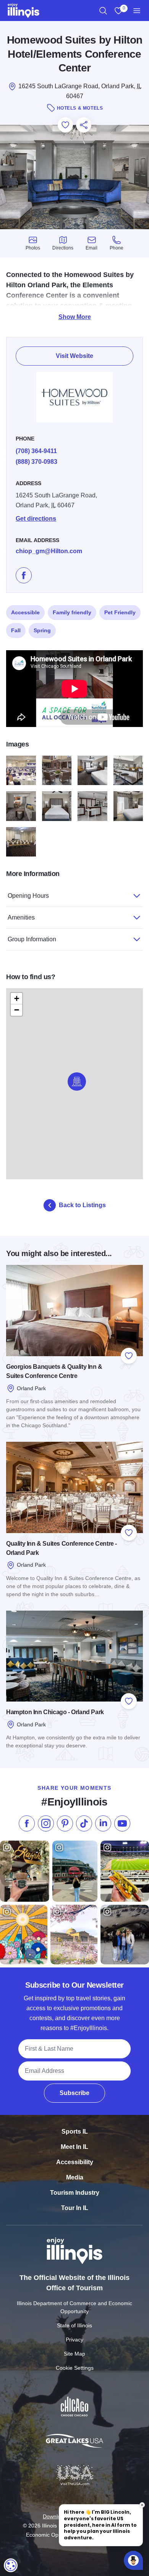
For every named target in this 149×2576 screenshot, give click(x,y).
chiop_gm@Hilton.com (49, 551)
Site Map (74, 2354)
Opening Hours (28, 896)
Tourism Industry (75, 2193)
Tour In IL (75, 2208)
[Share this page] (84, 125)
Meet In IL (74, 2147)
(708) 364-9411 (36, 451)
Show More (75, 317)
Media (75, 2177)
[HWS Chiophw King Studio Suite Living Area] (21, 806)
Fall (16, 630)
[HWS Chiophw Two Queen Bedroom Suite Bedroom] (92, 771)
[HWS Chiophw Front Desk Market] (92, 806)
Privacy (74, 2340)
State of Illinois (74, 2325)
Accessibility (75, 2162)
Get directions (36, 519)
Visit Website (74, 356)
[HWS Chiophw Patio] (57, 771)
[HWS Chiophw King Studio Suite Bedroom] (128, 806)
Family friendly (72, 612)
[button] (77, 1082)
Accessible (25, 612)
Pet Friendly (120, 612)
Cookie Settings (75, 2368)
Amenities (21, 917)
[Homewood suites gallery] (21, 771)
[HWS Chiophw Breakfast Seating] (128, 771)
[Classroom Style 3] (21, 842)
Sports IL (75, 2132)
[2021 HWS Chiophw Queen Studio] (57, 806)
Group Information (32, 939)
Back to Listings (82, 1205)
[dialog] (11, 2565)
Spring (42, 630)
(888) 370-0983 (36, 462)
